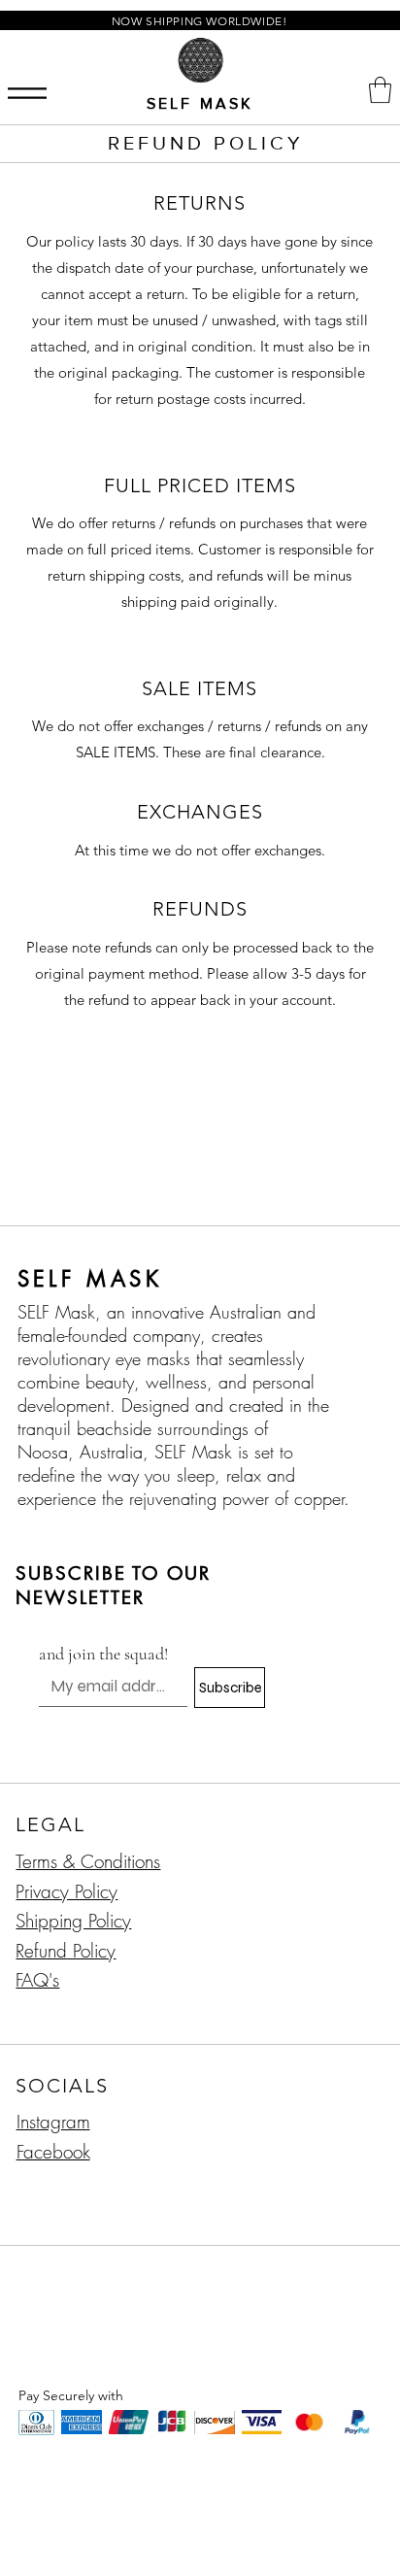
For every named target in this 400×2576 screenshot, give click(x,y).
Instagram (53, 2122)
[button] (380, 90)
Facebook (53, 2152)
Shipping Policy (73, 1921)
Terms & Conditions (88, 1861)
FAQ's (37, 1980)
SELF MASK (200, 103)
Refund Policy (66, 1951)
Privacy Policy (67, 1891)
